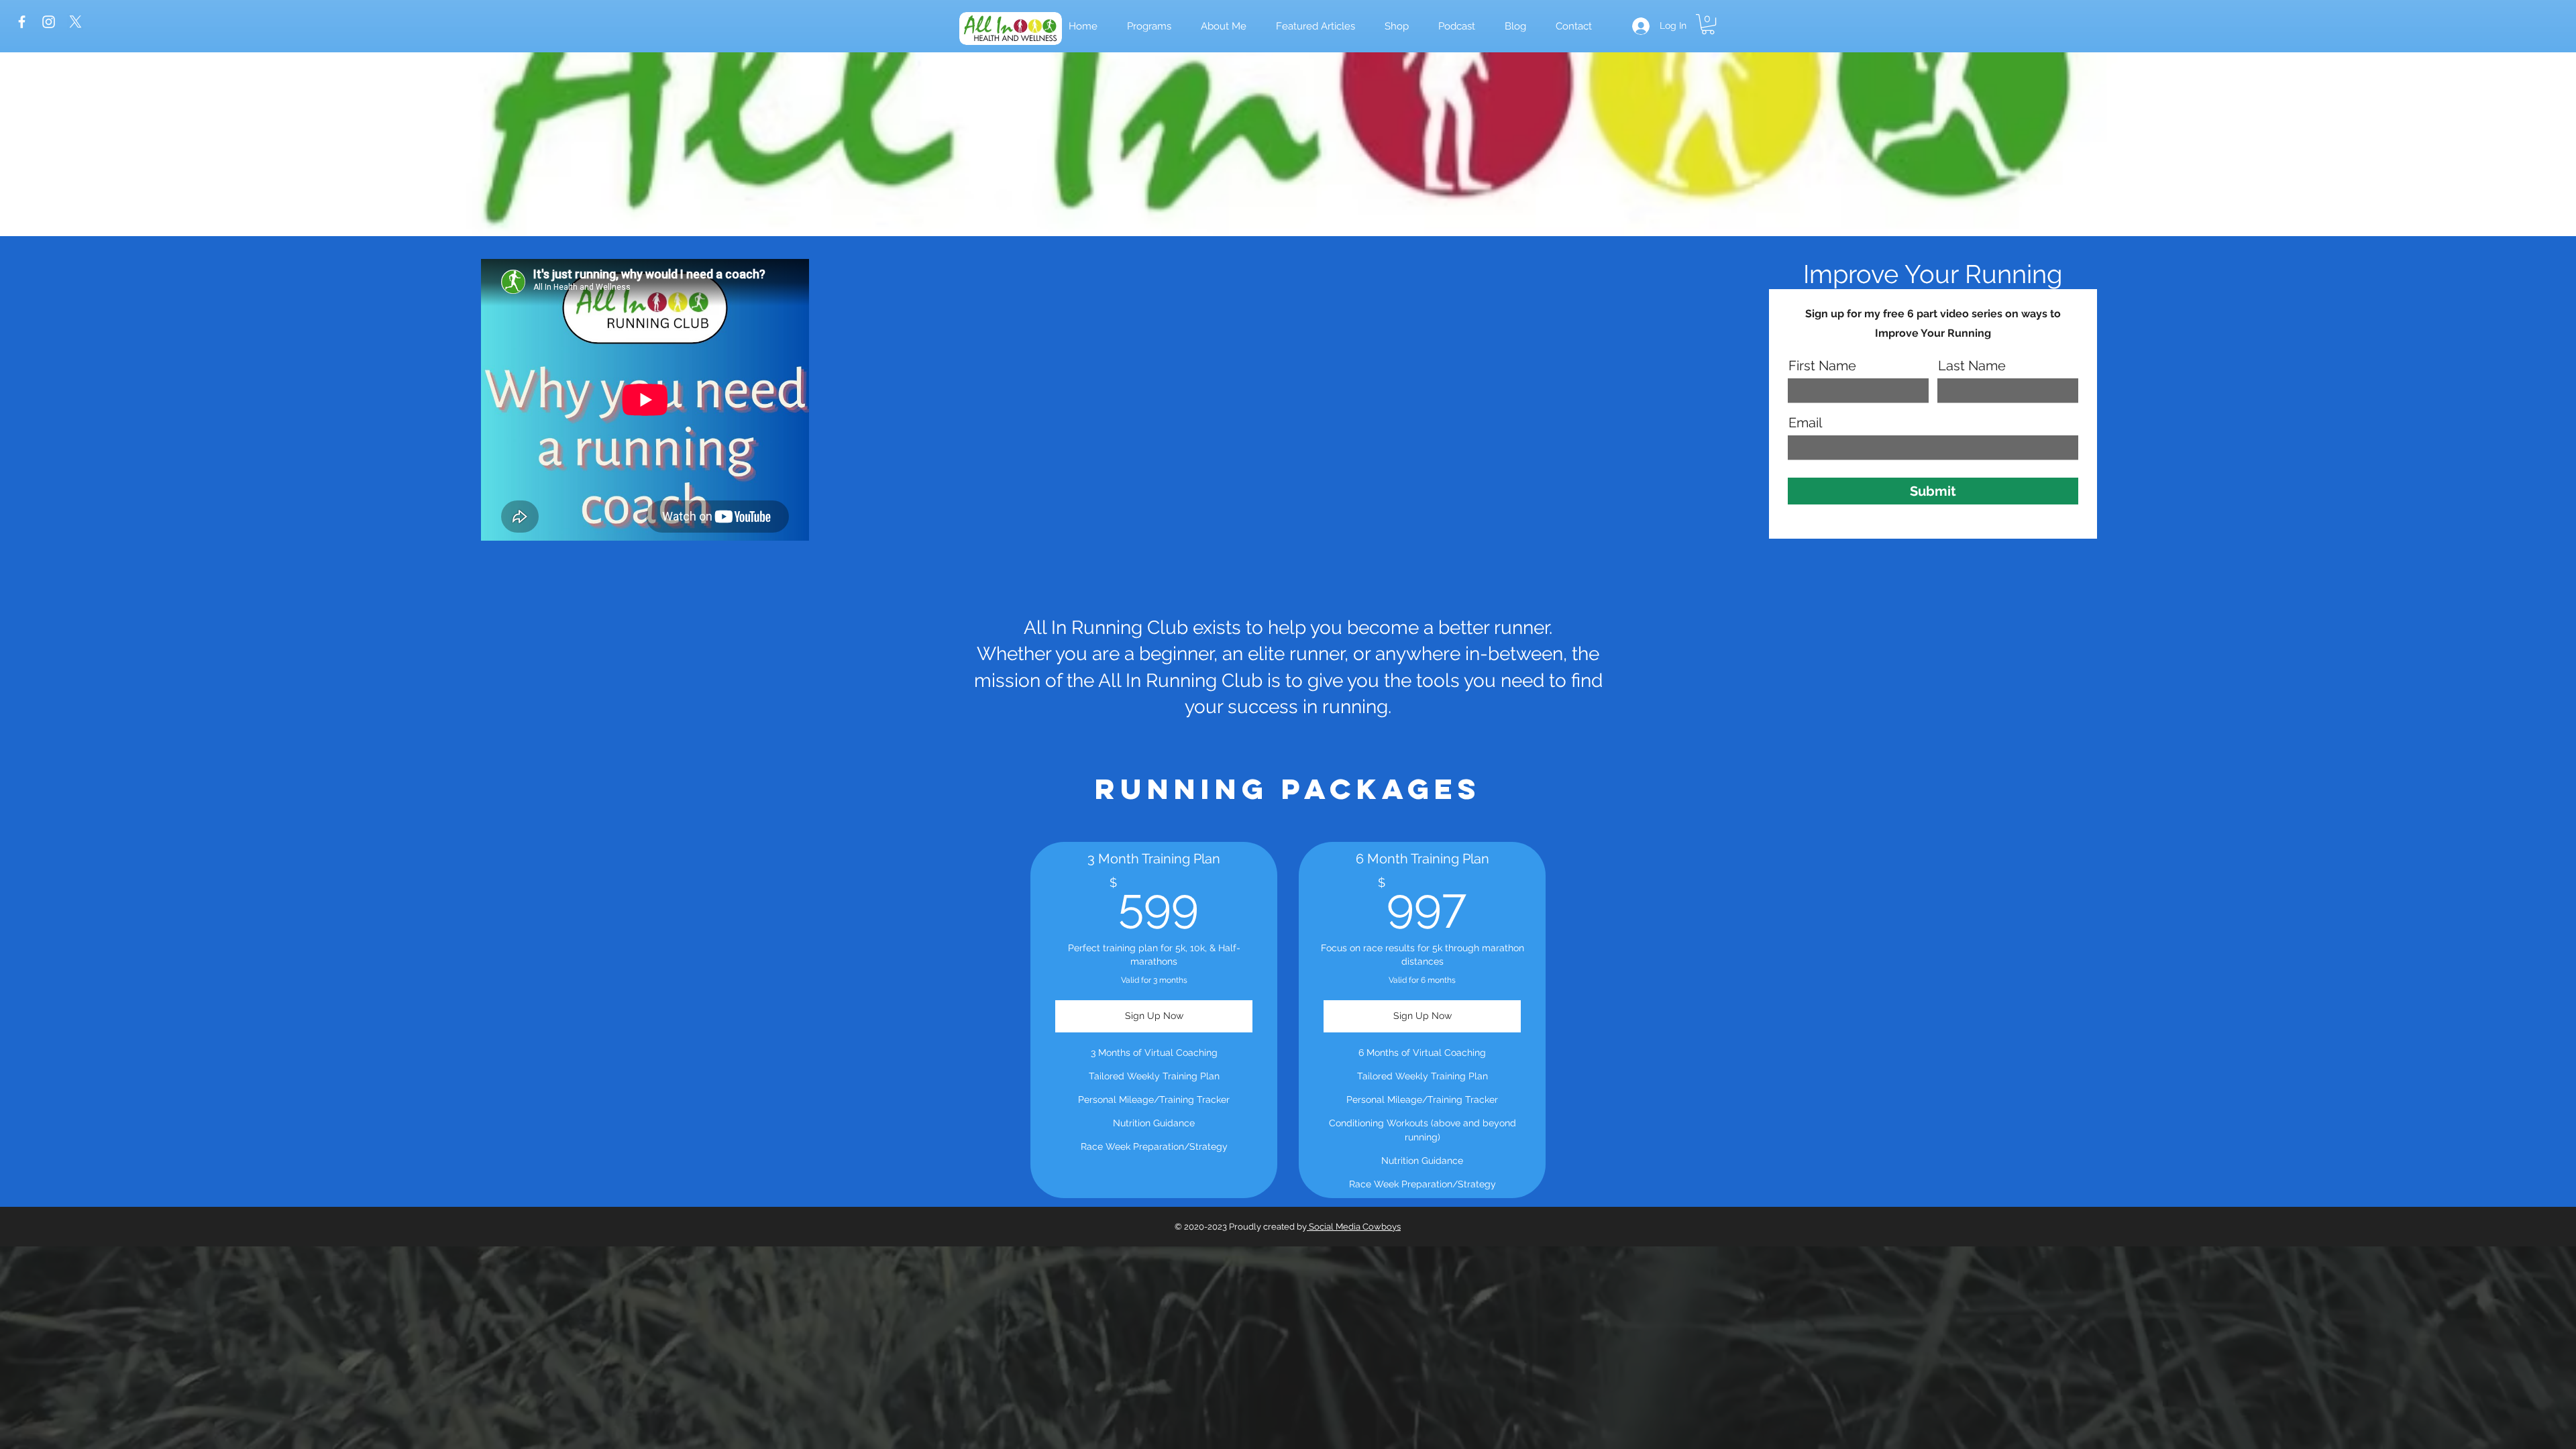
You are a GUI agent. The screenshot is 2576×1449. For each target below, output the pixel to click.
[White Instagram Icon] (49, 22)
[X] (75, 22)
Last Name (1972, 366)
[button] (1397, 26)
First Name (1822, 366)
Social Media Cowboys (1354, 1227)
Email (1805, 423)
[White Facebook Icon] (22, 22)
